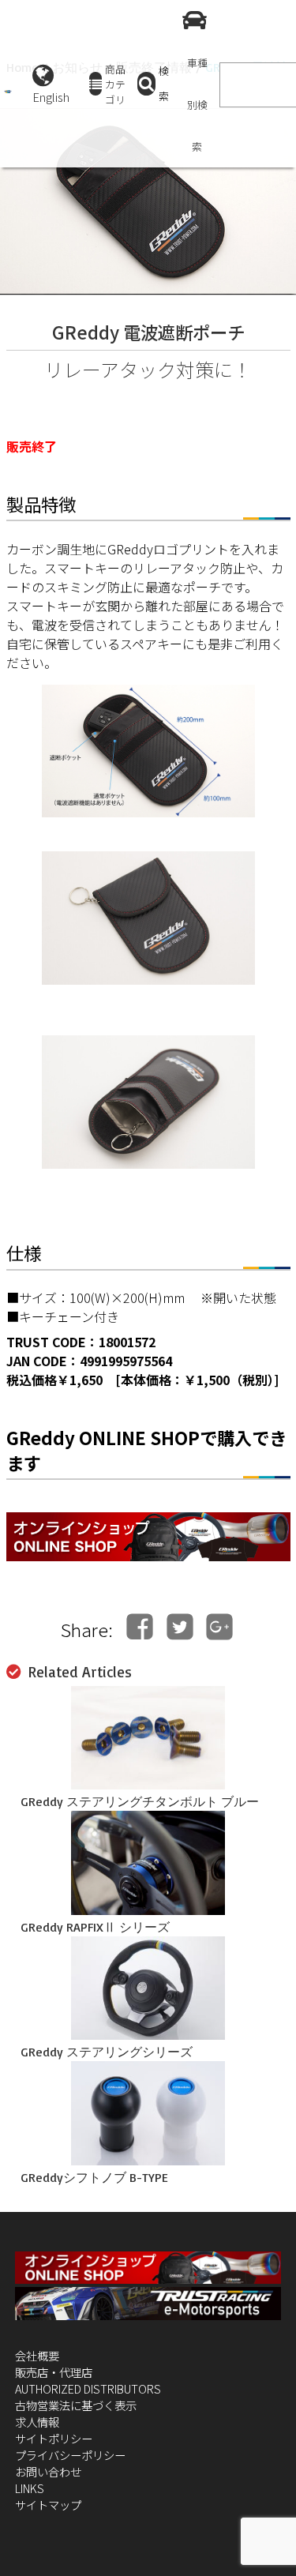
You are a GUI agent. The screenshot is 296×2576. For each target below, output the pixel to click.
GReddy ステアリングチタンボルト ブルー (140, 1801)
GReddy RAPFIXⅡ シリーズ (95, 1927)
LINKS (30, 2488)
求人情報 (37, 2422)
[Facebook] (140, 1626)
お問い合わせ (48, 2471)
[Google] (219, 1626)
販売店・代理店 (54, 2372)
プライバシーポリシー (70, 2455)
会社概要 (37, 2355)
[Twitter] (180, 1626)
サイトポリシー (54, 2438)
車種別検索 (197, 105)
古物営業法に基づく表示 (76, 2405)
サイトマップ (48, 2505)
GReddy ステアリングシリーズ (107, 2052)
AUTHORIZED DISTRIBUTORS (88, 2388)
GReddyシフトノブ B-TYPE (94, 2177)
